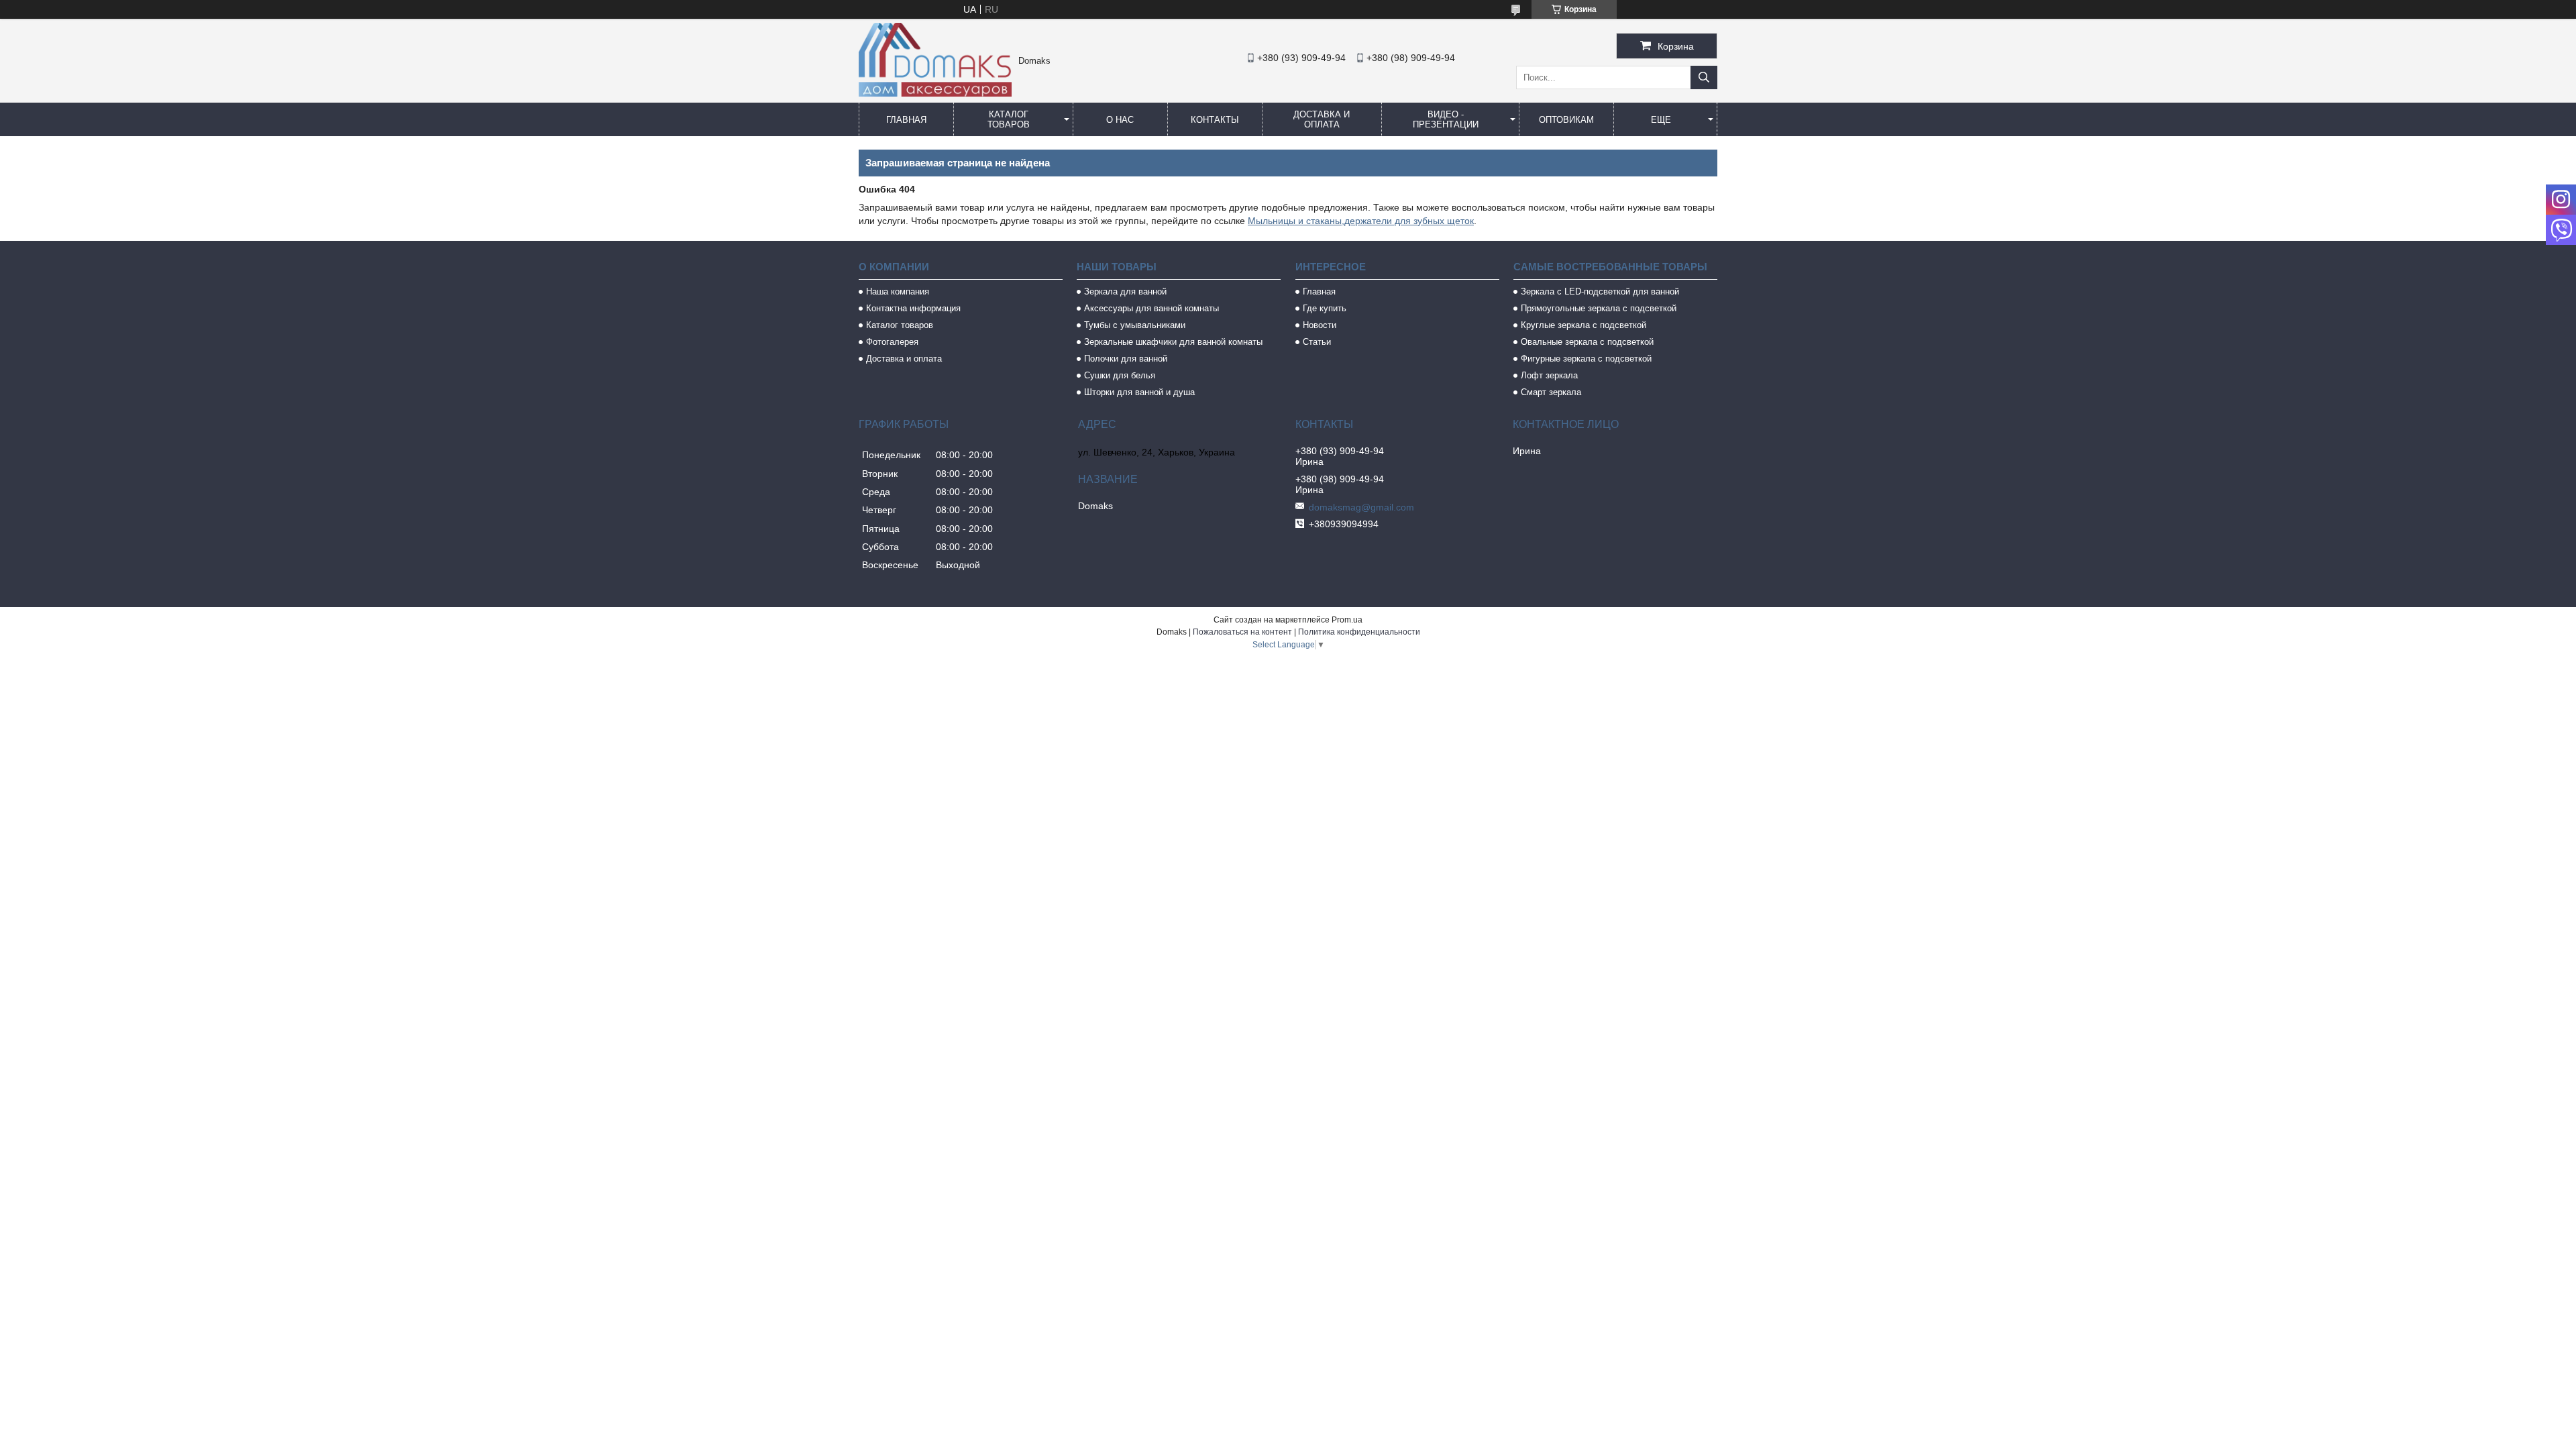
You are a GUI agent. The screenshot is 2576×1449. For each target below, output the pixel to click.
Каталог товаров (1009, 119)
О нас (1120, 120)
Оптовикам (1566, 120)
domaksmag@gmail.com (1361, 507)
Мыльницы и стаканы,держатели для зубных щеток (1361, 221)
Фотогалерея (892, 342)
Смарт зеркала (1551, 392)
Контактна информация (913, 308)
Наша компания (898, 291)
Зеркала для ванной (1125, 291)
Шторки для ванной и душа (1139, 392)
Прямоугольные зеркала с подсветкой (1599, 308)
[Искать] (1704, 77)
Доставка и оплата (1322, 119)
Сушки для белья (1120, 375)
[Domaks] (935, 93)
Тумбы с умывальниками (1135, 325)
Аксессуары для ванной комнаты (1151, 308)
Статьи (1317, 342)
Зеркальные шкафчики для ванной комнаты (1173, 342)
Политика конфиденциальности (1359, 632)
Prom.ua (1347, 620)
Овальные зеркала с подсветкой (1587, 342)
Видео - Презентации (1446, 119)
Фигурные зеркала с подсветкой (1586, 359)
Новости (1320, 325)
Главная (906, 120)
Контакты (1215, 120)
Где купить (1325, 308)
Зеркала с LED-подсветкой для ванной (1600, 291)
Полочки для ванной (1126, 359)
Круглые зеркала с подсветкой (1584, 325)
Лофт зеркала (1549, 375)
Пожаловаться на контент (1242, 632)
